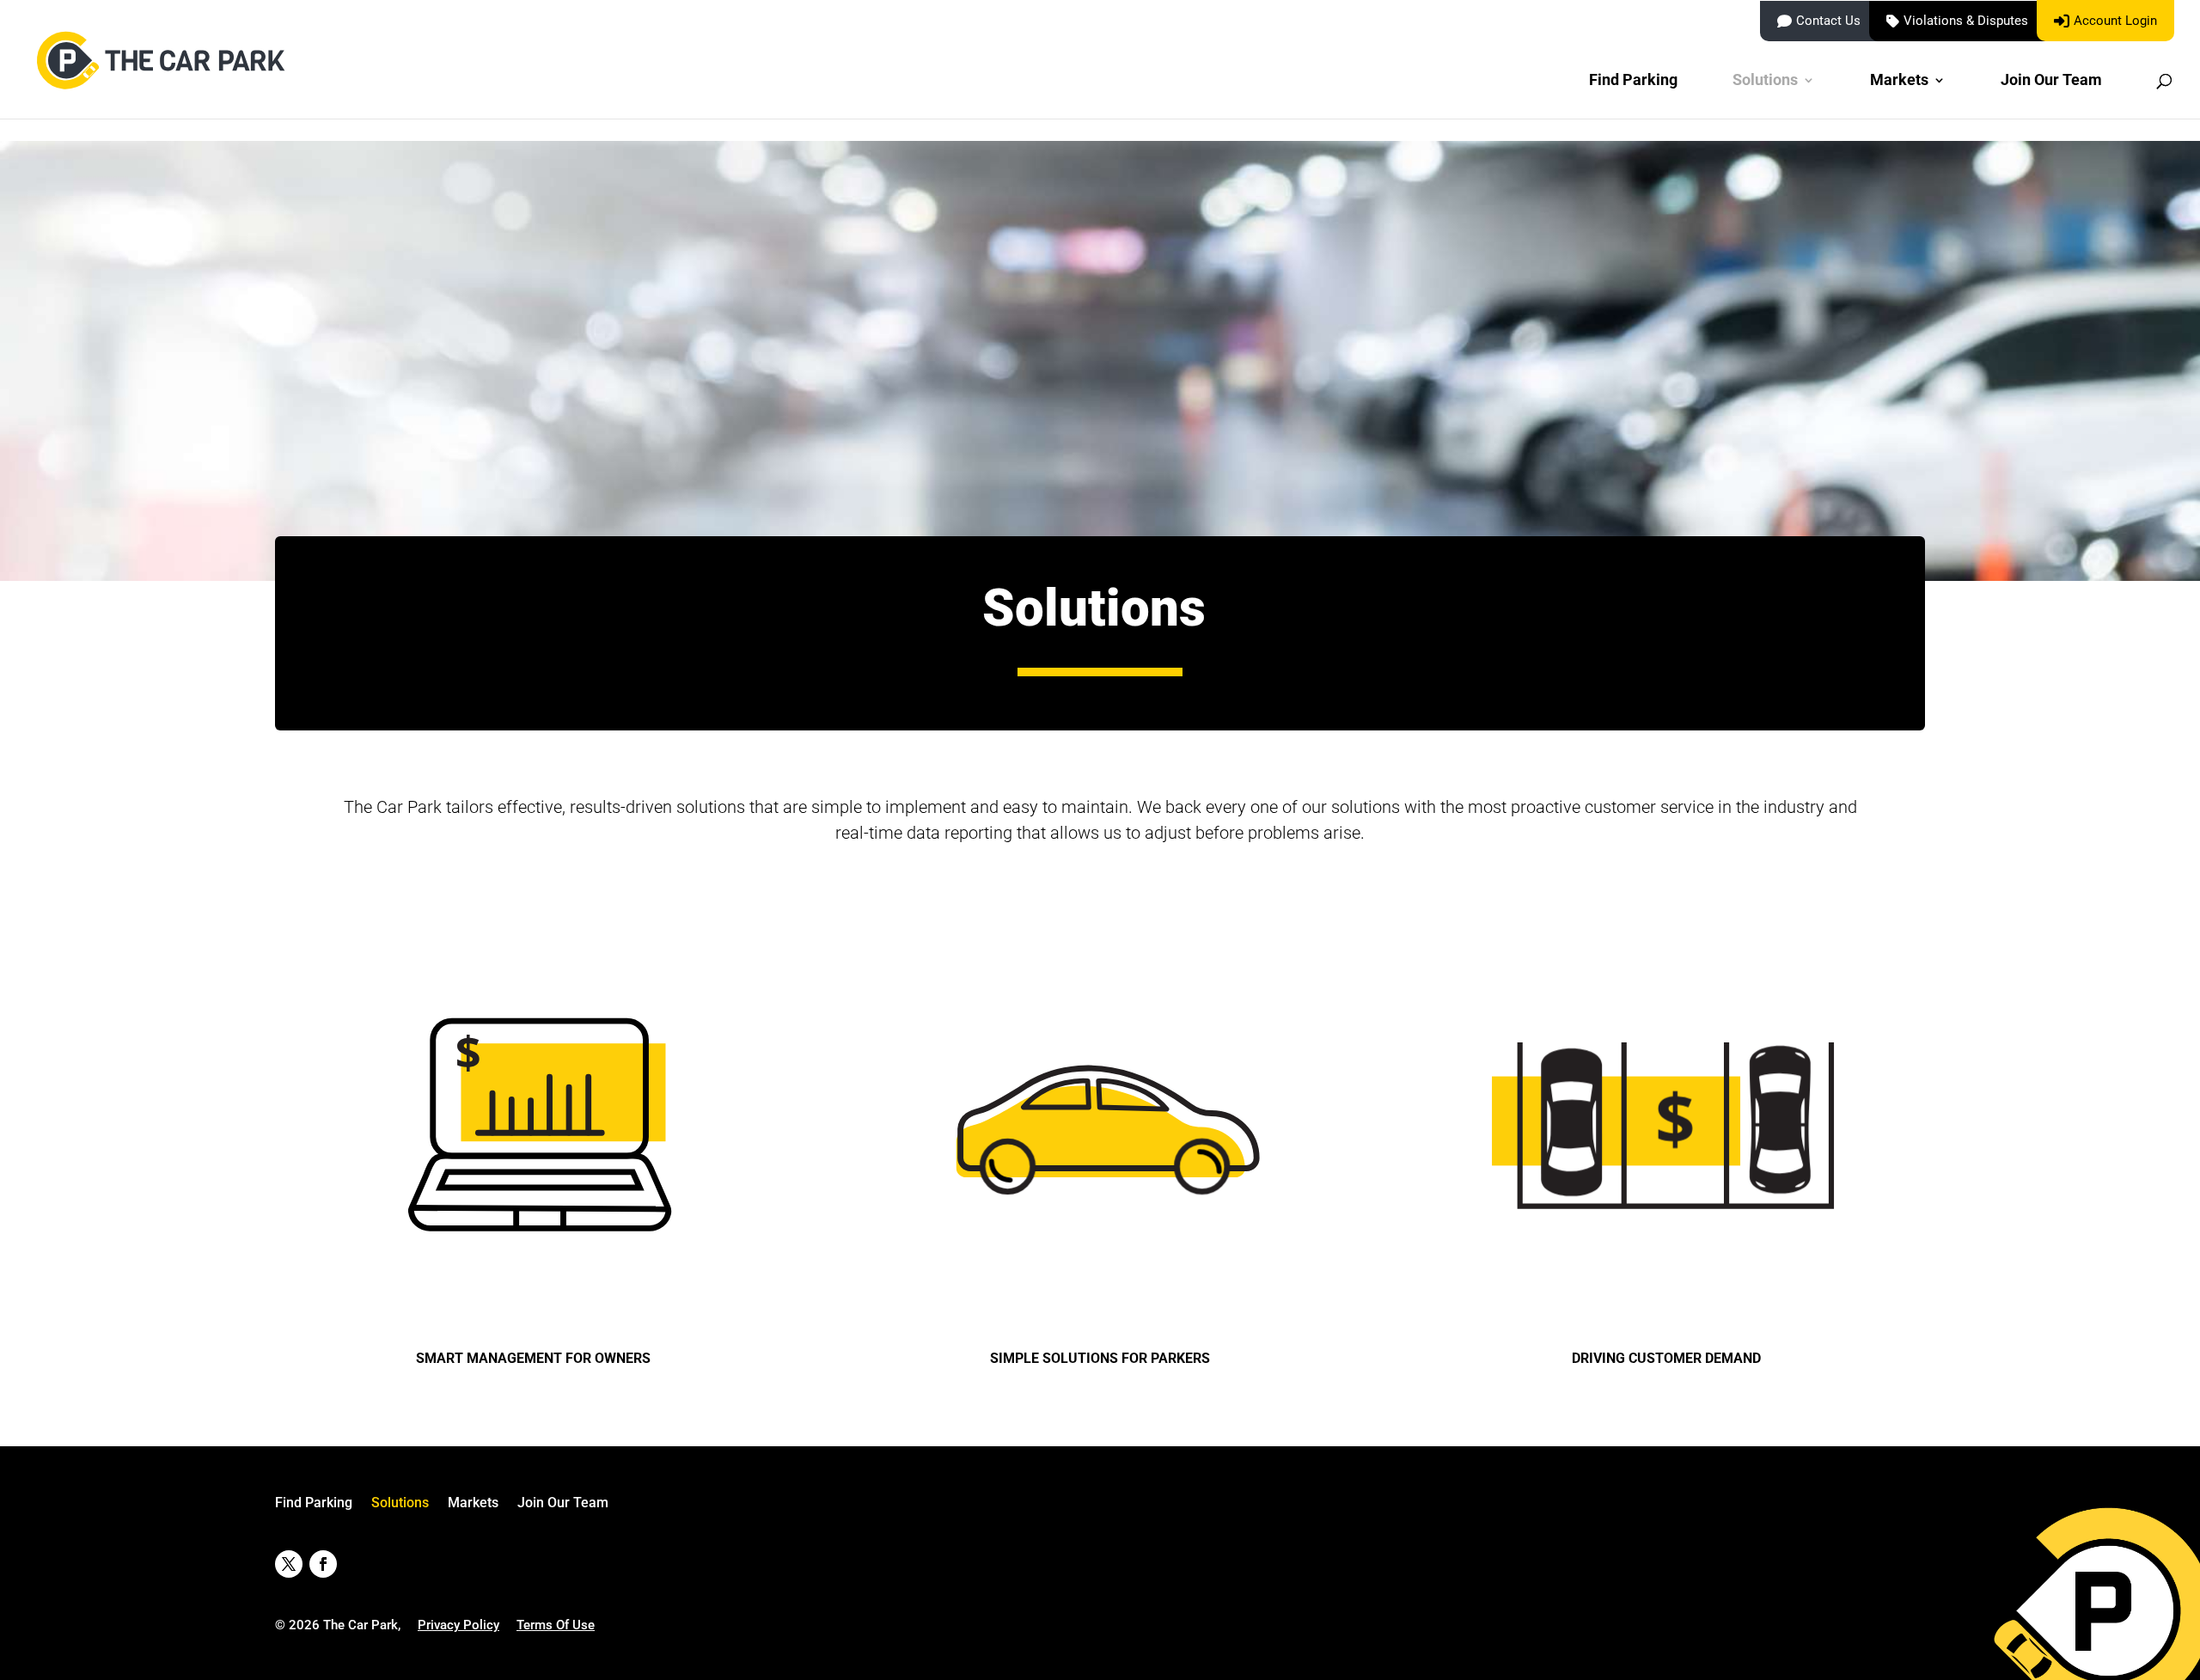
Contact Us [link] (1828, 21)
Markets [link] (1899, 81)
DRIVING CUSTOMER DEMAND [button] (1666, 1358)
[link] (164, 79)
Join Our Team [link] (2051, 81)
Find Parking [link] (1633, 81)
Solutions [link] (1765, 81)
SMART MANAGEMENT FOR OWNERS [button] (533, 1358)
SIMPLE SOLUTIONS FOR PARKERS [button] (1100, 1358)
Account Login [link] (2115, 21)
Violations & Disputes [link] (1966, 21)
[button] (289, 1564)
